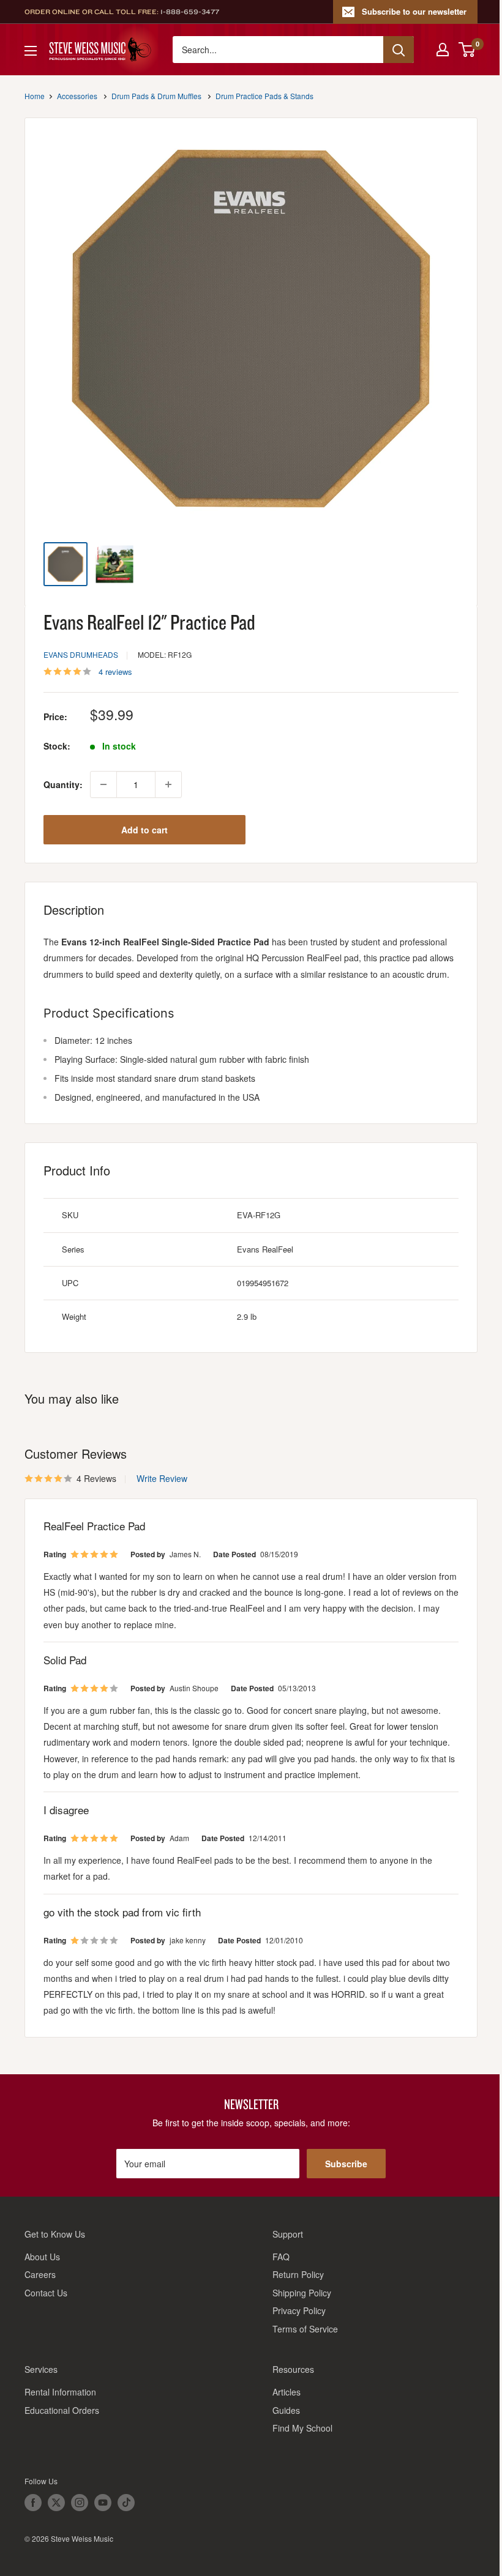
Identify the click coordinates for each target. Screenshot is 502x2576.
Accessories (77, 96)
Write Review (162, 1478)
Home (35, 96)
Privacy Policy (299, 2310)
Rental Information (60, 2392)
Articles (287, 2392)
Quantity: (63, 784)
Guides (286, 2410)
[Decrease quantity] (103, 784)
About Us (42, 2257)
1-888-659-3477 (190, 12)
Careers (40, 2274)
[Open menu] (31, 51)
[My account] (443, 50)
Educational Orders (62, 2410)
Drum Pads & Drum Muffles (156, 96)
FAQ (281, 2257)
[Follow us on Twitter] (56, 2503)
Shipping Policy (302, 2293)
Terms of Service (305, 2329)
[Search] (399, 50)
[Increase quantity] (168, 784)
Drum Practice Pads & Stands (264, 96)
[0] (467, 50)
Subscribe (346, 2164)
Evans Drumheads (81, 654)
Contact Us (46, 2293)
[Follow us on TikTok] (126, 2503)
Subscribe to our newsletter (414, 11)
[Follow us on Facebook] (33, 2503)
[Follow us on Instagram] (80, 2503)
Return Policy (298, 2274)
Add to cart (144, 830)
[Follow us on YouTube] (103, 2503)
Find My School (302, 2428)
